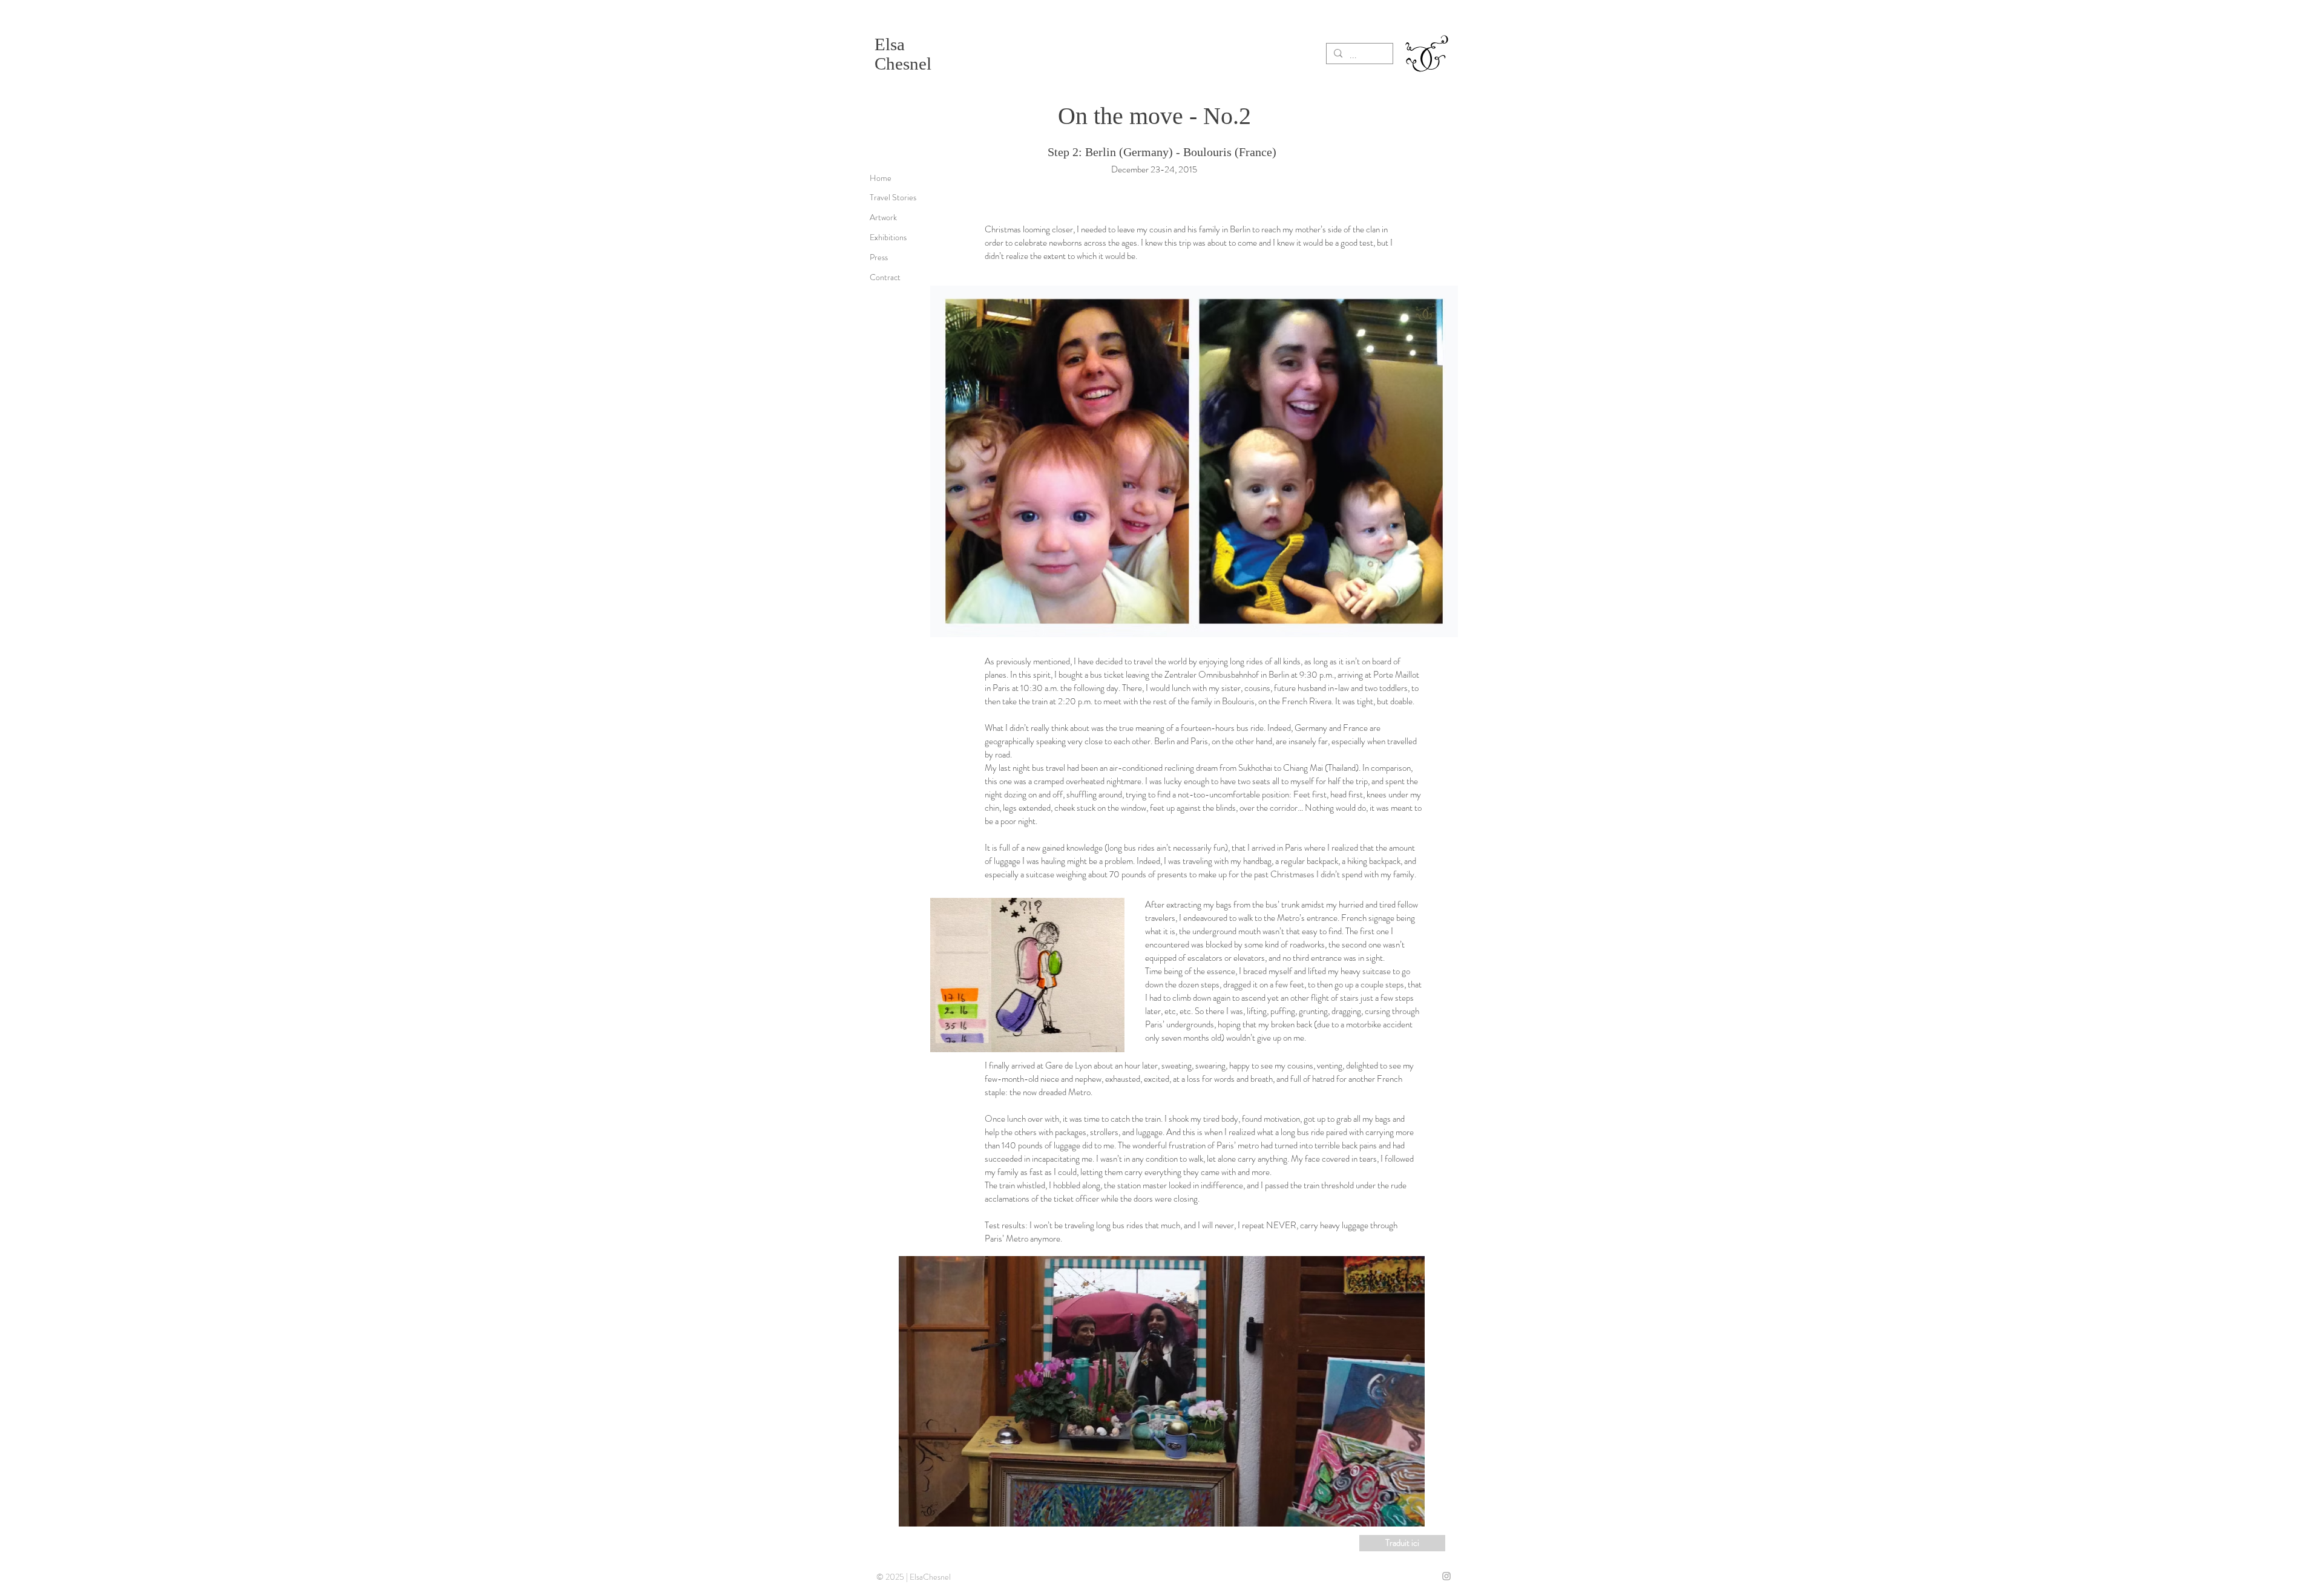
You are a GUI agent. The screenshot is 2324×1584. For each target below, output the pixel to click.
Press (879, 257)
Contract (885, 277)
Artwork (883, 217)
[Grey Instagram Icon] (1446, 1576)
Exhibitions (888, 237)
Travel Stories (893, 197)
